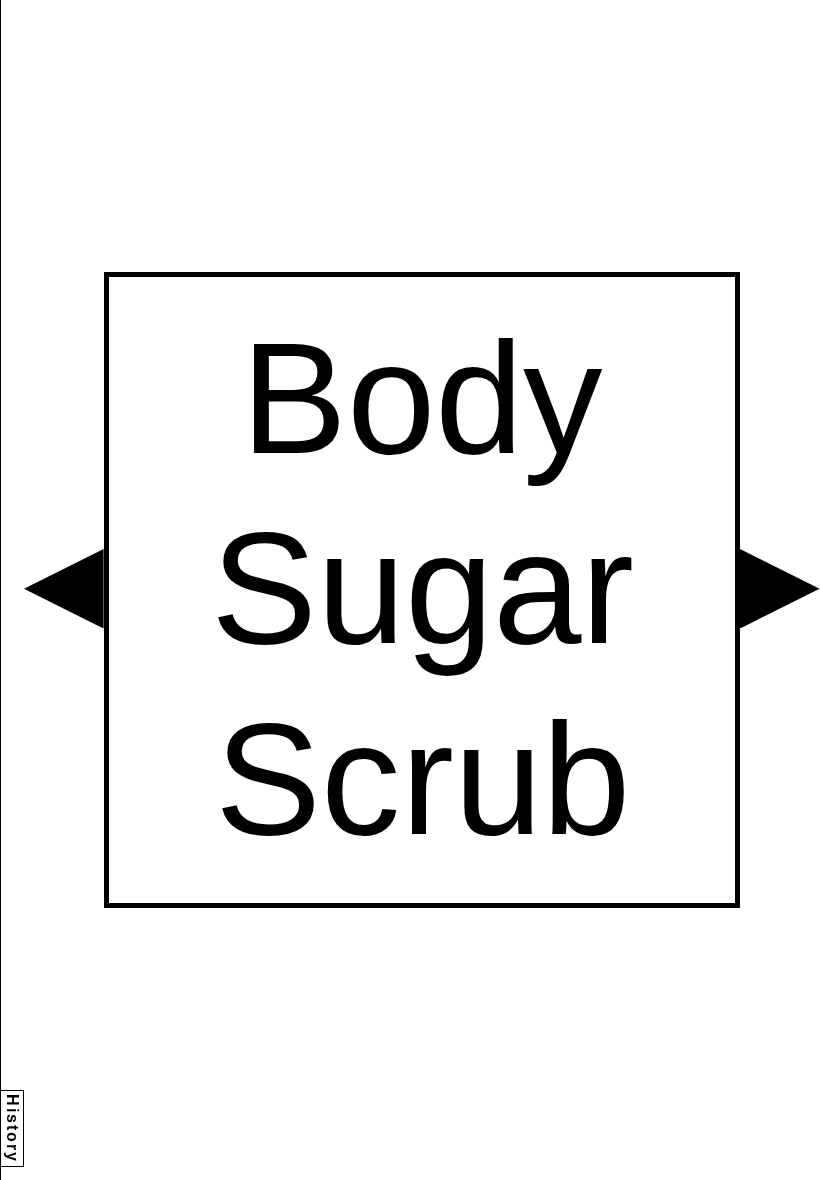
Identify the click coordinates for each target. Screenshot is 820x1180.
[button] (64, 589)
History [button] (12, 1128)
